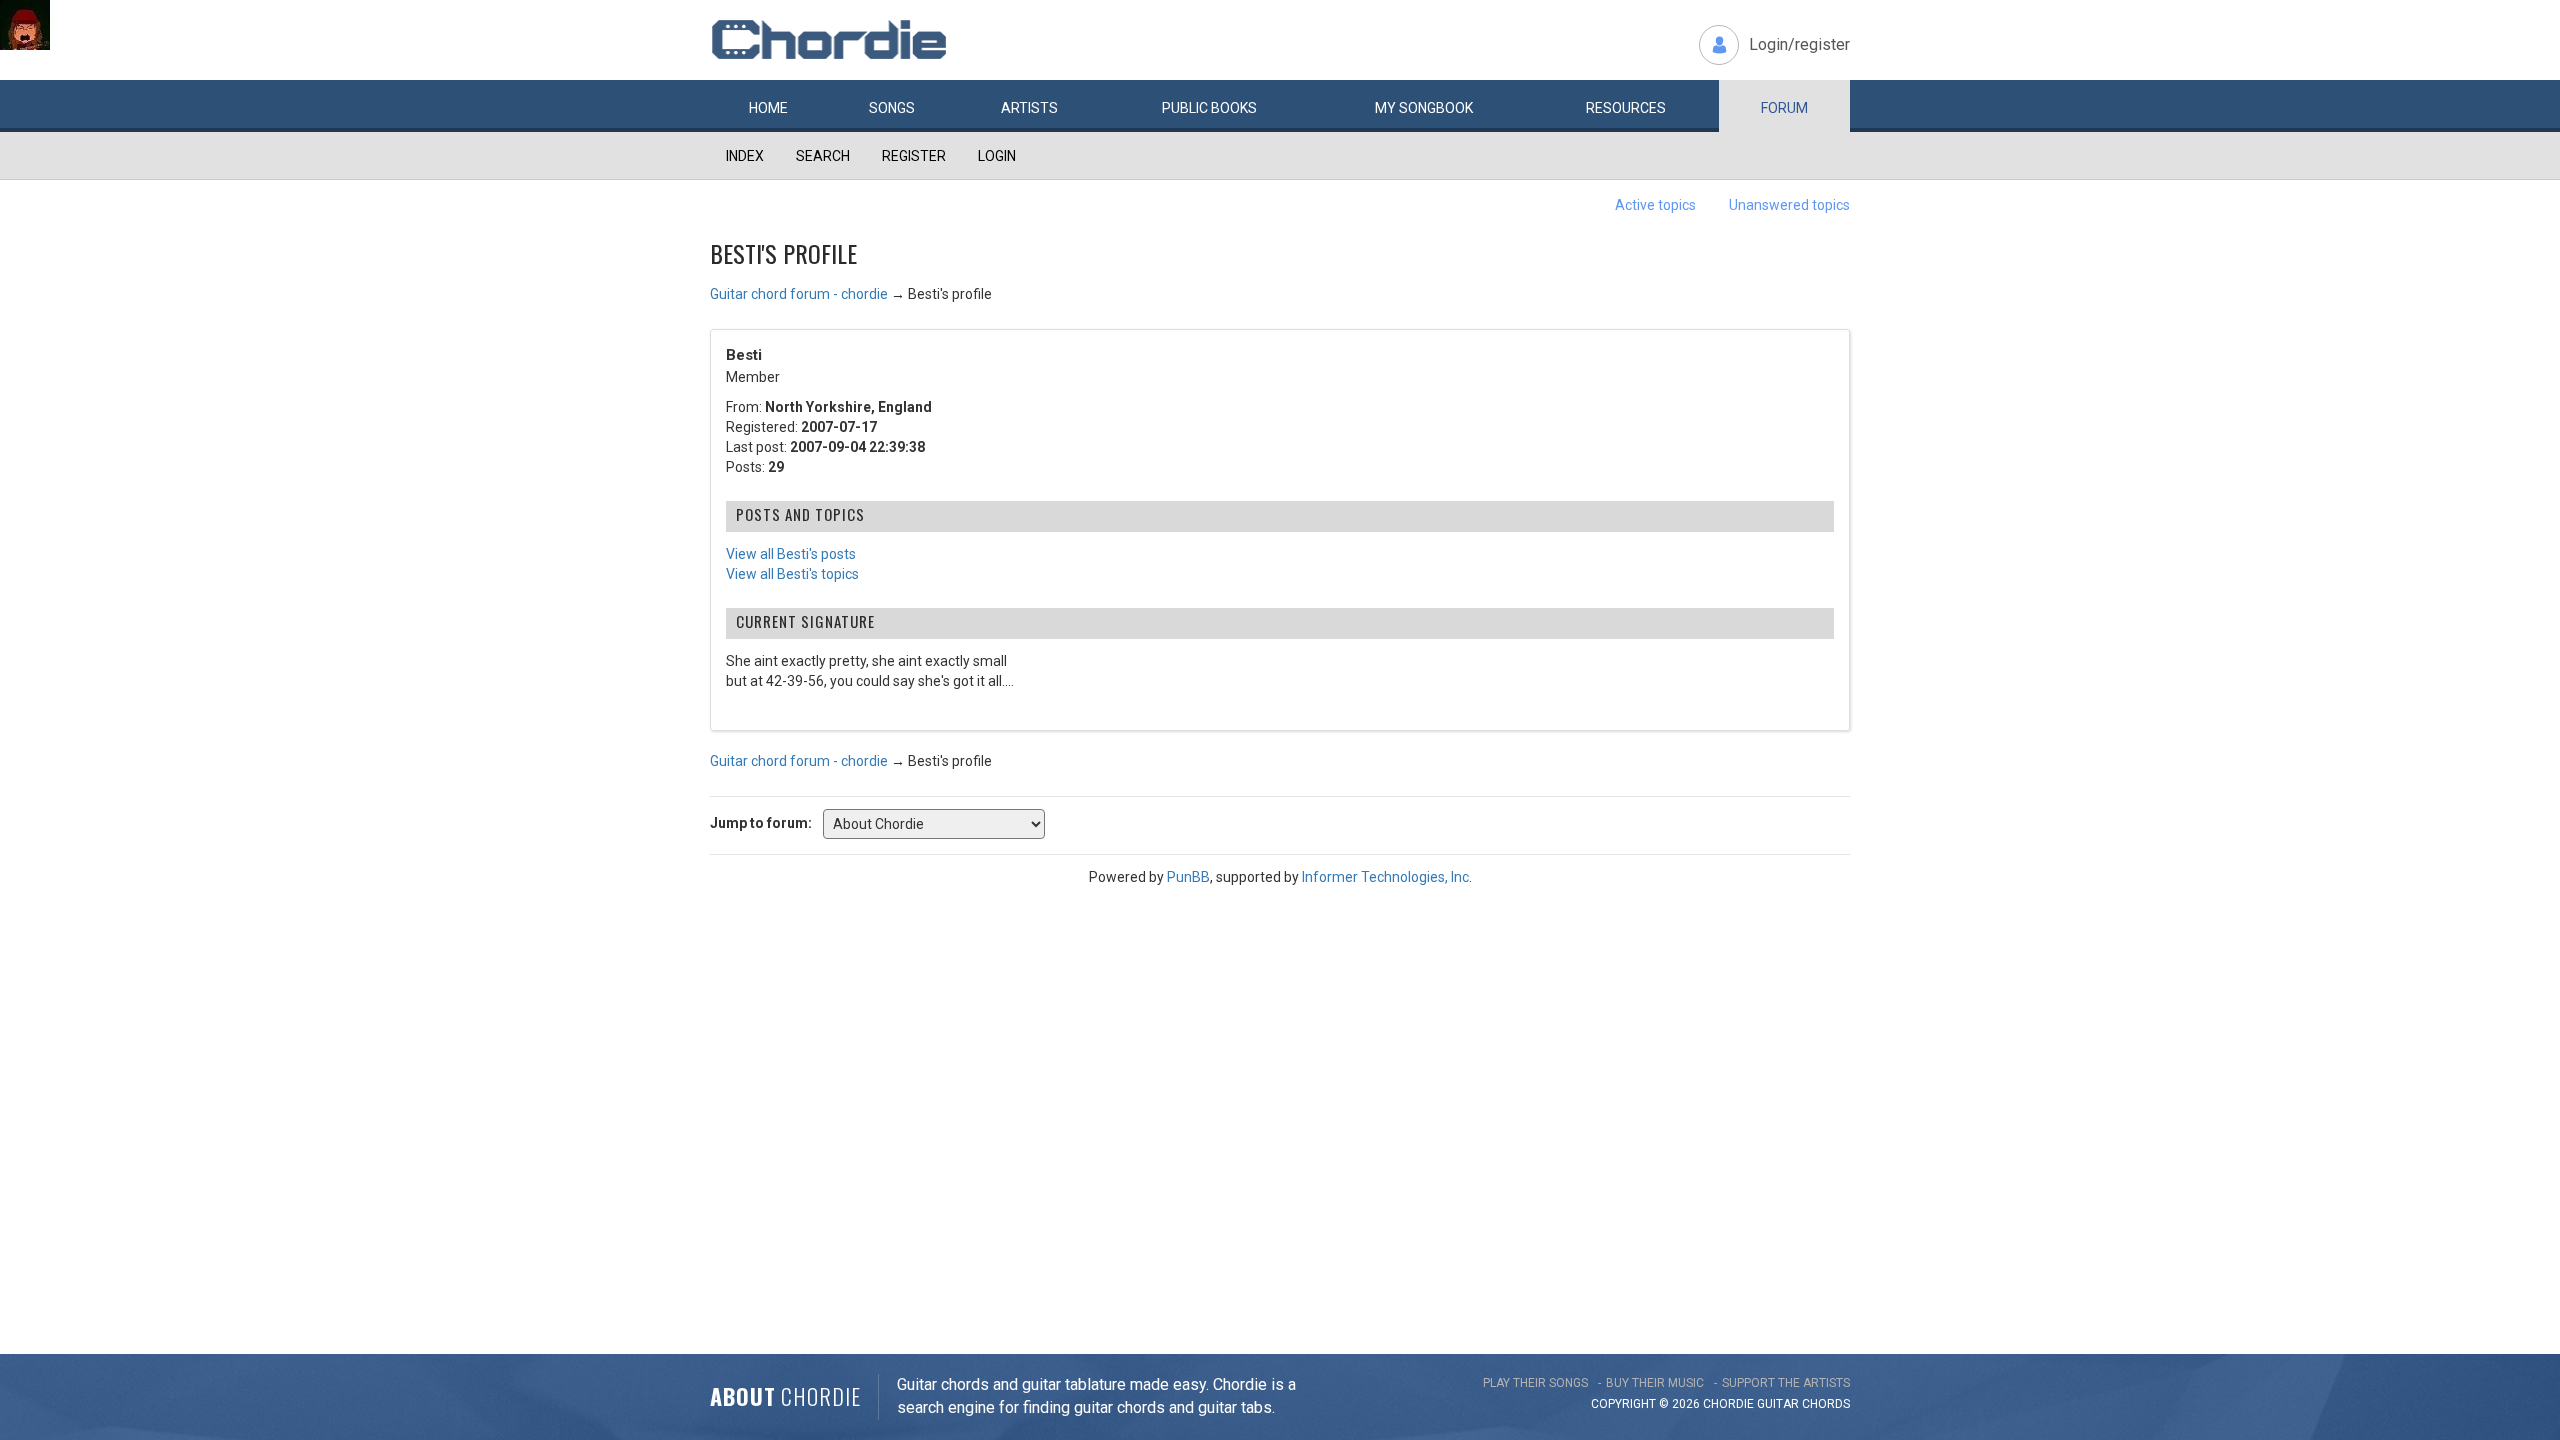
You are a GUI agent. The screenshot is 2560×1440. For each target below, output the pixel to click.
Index (745, 156)
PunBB (1188, 877)
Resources (1626, 108)
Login (997, 156)
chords (1826, 1404)
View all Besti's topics (792, 574)
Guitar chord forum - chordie (799, 294)
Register (914, 156)
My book (1424, 108)
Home (768, 108)
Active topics (1655, 205)
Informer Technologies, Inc (1385, 877)
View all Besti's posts (791, 554)
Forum (1784, 108)
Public (1209, 108)
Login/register (1799, 44)
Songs (892, 108)
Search (823, 156)
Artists (1029, 108)
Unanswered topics (1789, 205)
